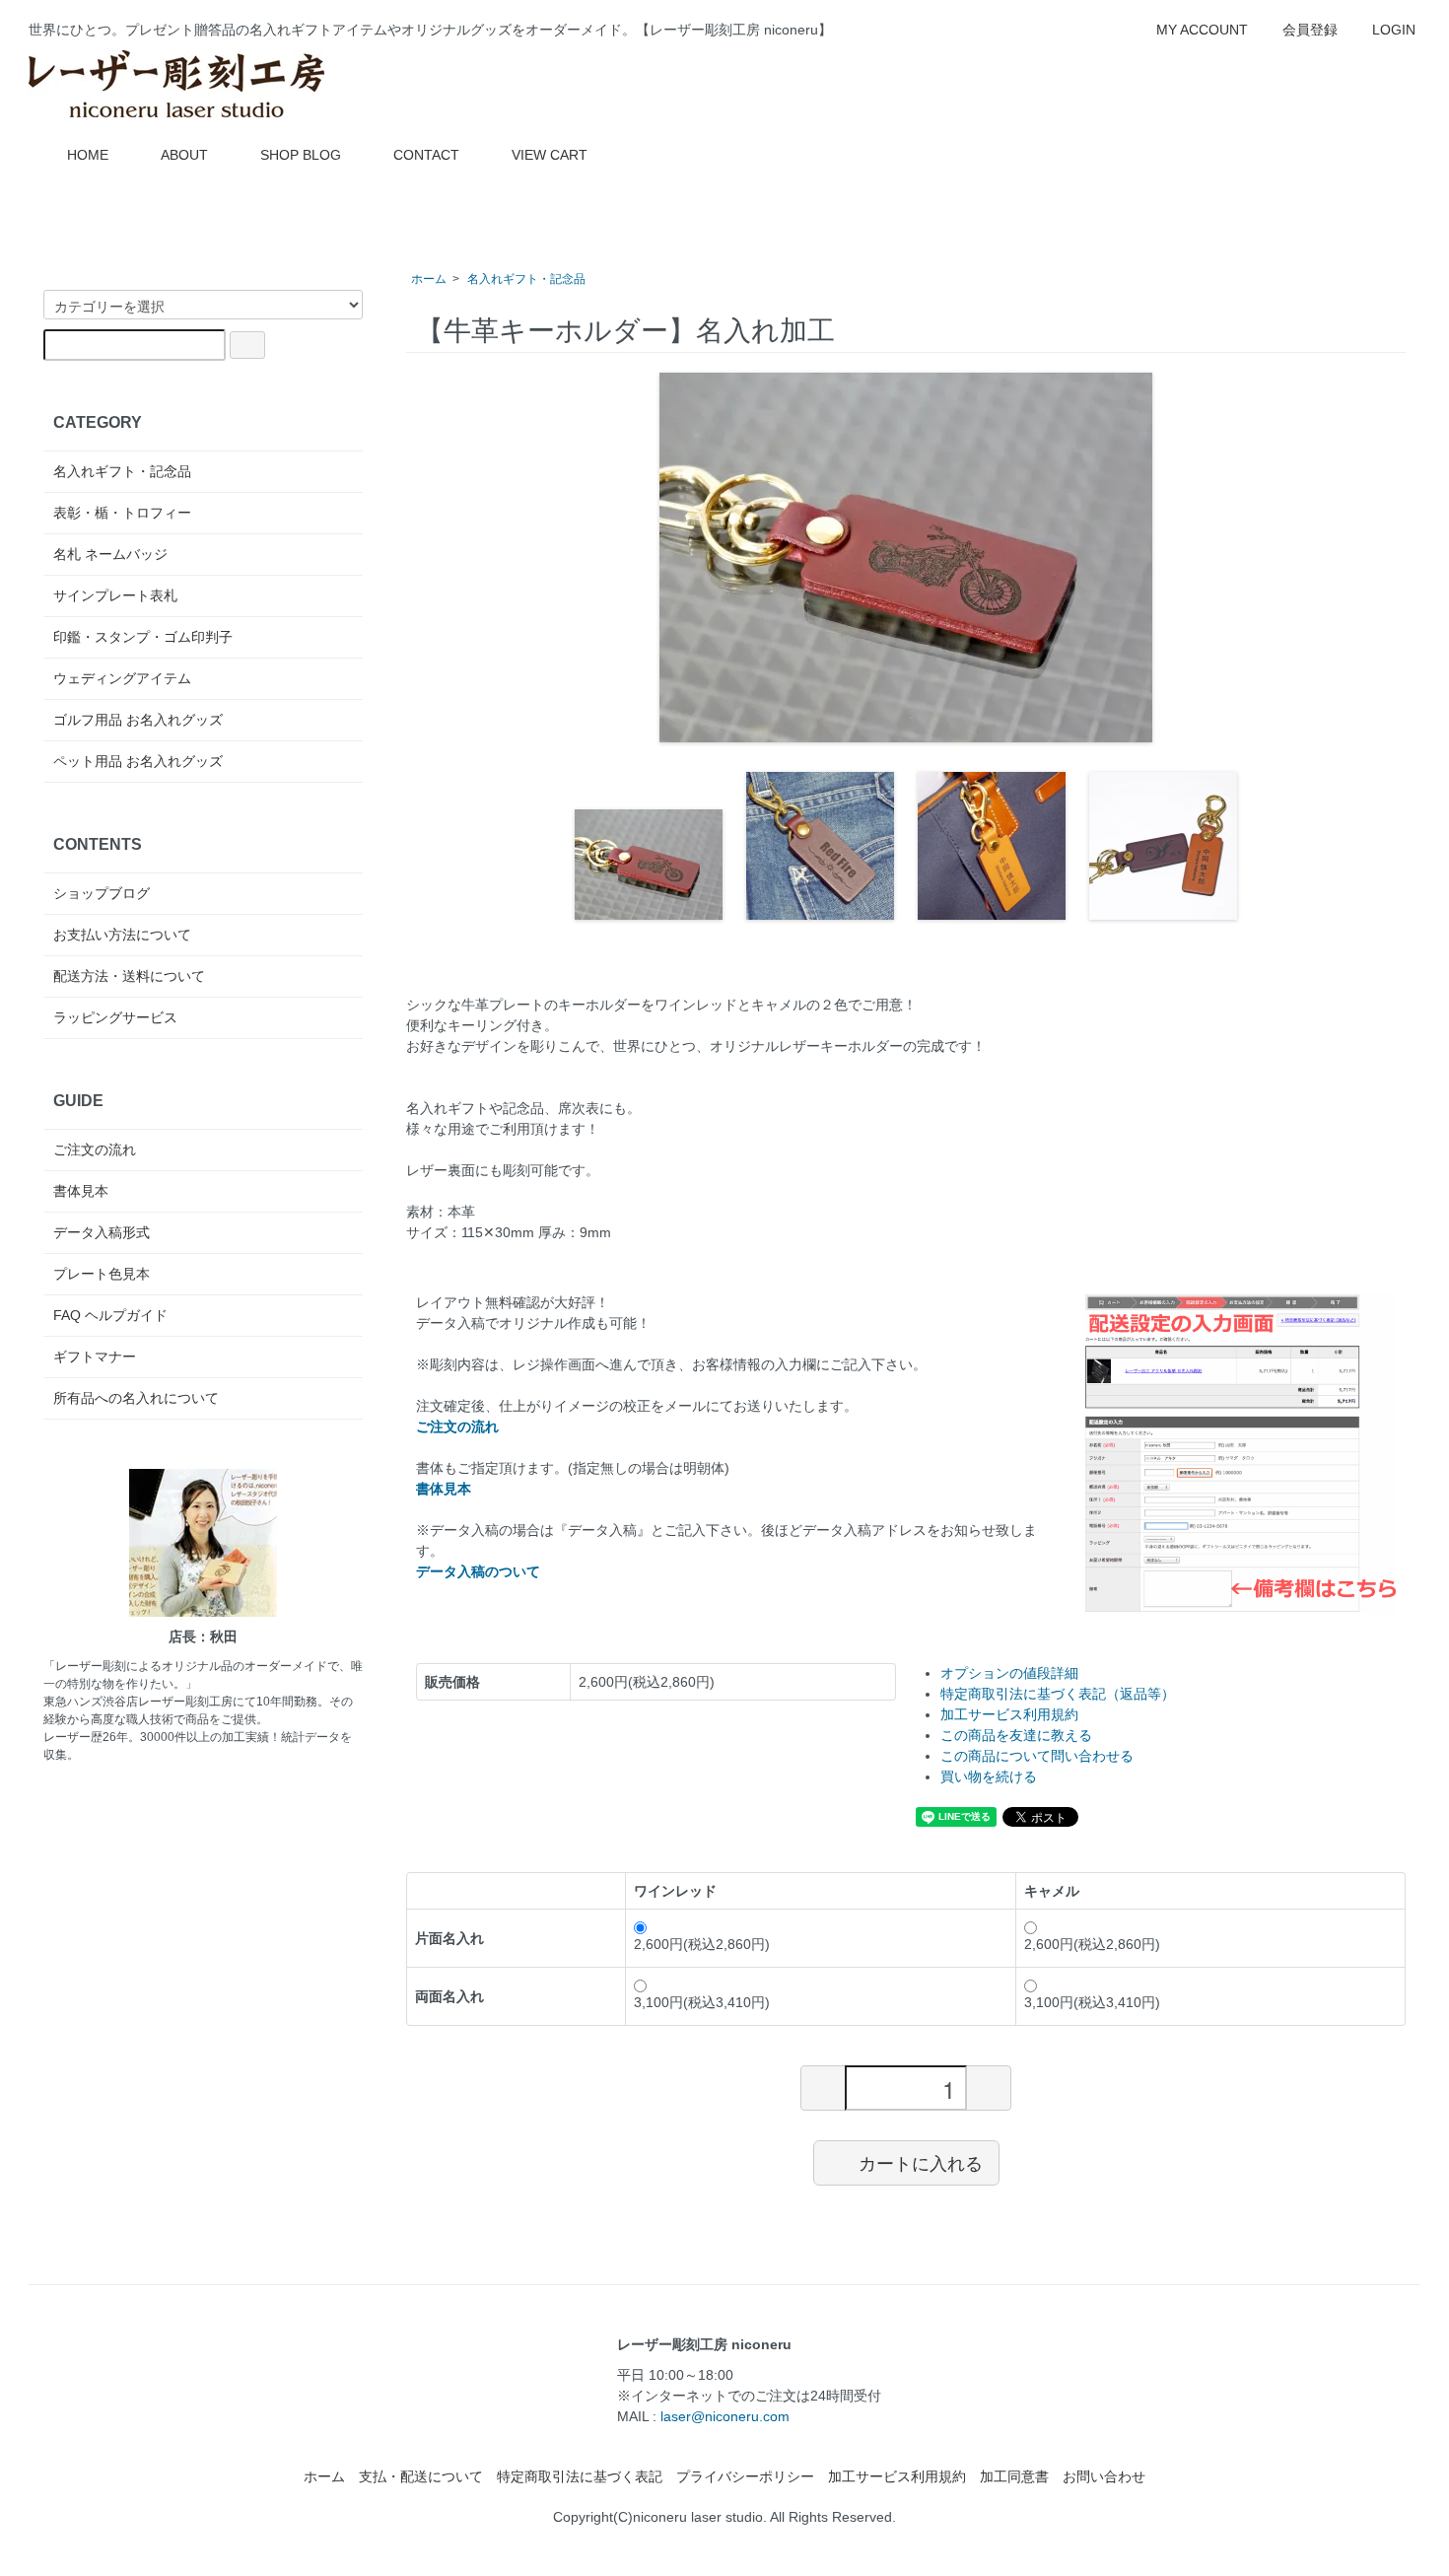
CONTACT (426, 155)
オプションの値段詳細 (1009, 1673)
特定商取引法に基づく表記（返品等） (1058, 1694)
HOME (88, 155)
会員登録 (1310, 30)
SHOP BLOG (301, 155)
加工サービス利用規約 (1009, 1714)
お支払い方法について (122, 935)
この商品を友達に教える (1016, 1735)
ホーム (429, 279)
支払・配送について (421, 2476)
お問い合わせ (1104, 2476)
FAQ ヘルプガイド (110, 1315)
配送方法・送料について (129, 976)
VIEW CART (550, 155)
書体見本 (81, 1191)
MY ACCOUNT (1202, 30)
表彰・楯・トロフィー (122, 513)
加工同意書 (1014, 2476)
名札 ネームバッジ (110, 554)
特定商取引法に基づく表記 (580, 2476)
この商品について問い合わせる (1037, 1756)
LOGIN (1394, 30)
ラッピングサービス (115, 1017)
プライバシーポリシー (745, 2476)
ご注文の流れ (95, 1149)
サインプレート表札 (115, 595)
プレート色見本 (102, 1274)
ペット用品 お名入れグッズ (138, 761)
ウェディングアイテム (122, 678)
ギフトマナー (95, 1357)
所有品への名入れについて (136, 1398)
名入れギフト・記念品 (526, 279)
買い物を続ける (989, 1776)
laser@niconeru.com (725, 2416)
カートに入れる (921, 2162)
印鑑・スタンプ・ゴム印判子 (143, 637)
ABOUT (184, 155)
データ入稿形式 (102, 1232)
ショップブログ (102, 893)
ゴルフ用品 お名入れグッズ (138, 720)
